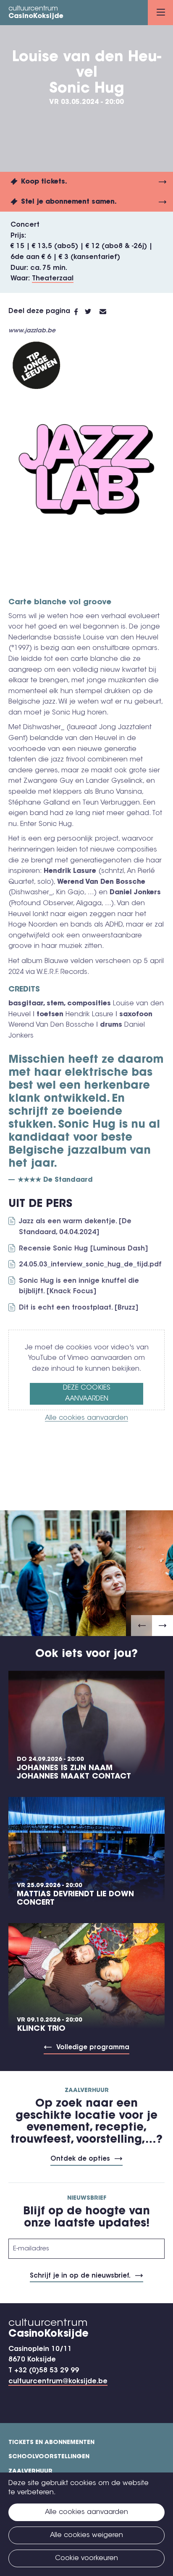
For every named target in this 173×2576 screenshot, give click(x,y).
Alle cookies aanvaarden (86, 1418)
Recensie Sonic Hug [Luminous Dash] (84, 1249)
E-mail (108, 312)
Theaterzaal (53, 279)
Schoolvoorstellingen (49, 2457)
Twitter (92, 312)
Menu (160, 13)
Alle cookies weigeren (86, 2535)
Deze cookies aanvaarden (87, 1393)
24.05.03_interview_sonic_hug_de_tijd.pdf (90, 1265)
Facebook (80, 312)
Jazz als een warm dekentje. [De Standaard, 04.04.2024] (75, 1227)
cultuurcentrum (36, 13)
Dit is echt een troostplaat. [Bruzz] (79, 1308)
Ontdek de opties (80, 2159)
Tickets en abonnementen (51, 2443)
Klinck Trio (41, 2029)
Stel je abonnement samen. (69, 202)
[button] (142, 1626)
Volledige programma (93, 2048)
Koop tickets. (44, 182)
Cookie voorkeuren (86, 2558)
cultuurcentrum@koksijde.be (58, 2382)
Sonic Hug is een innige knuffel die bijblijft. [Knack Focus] (79, 1287)
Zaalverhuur (30, 2472)
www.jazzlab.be (32, 331)
